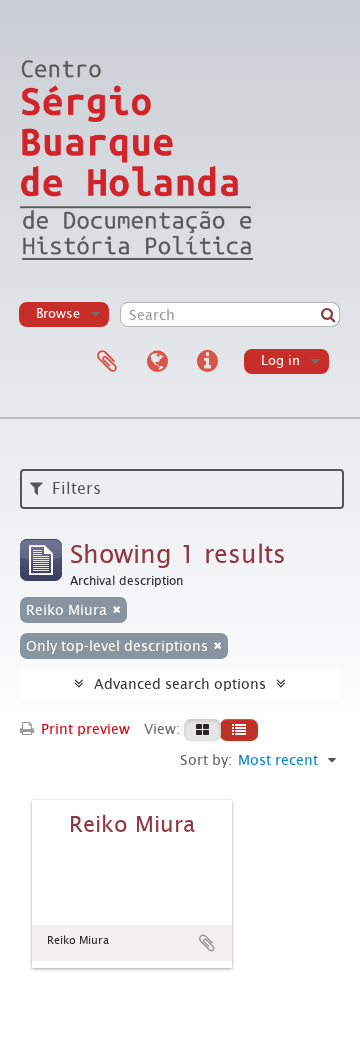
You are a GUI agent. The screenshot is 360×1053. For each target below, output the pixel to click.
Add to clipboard (207, 943)
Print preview (83, 729)
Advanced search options (180, 684)
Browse (58, 313)
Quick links (207, 362)
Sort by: (206, 760)
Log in (280, 360)
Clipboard (107, 362)
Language (157, 362)
